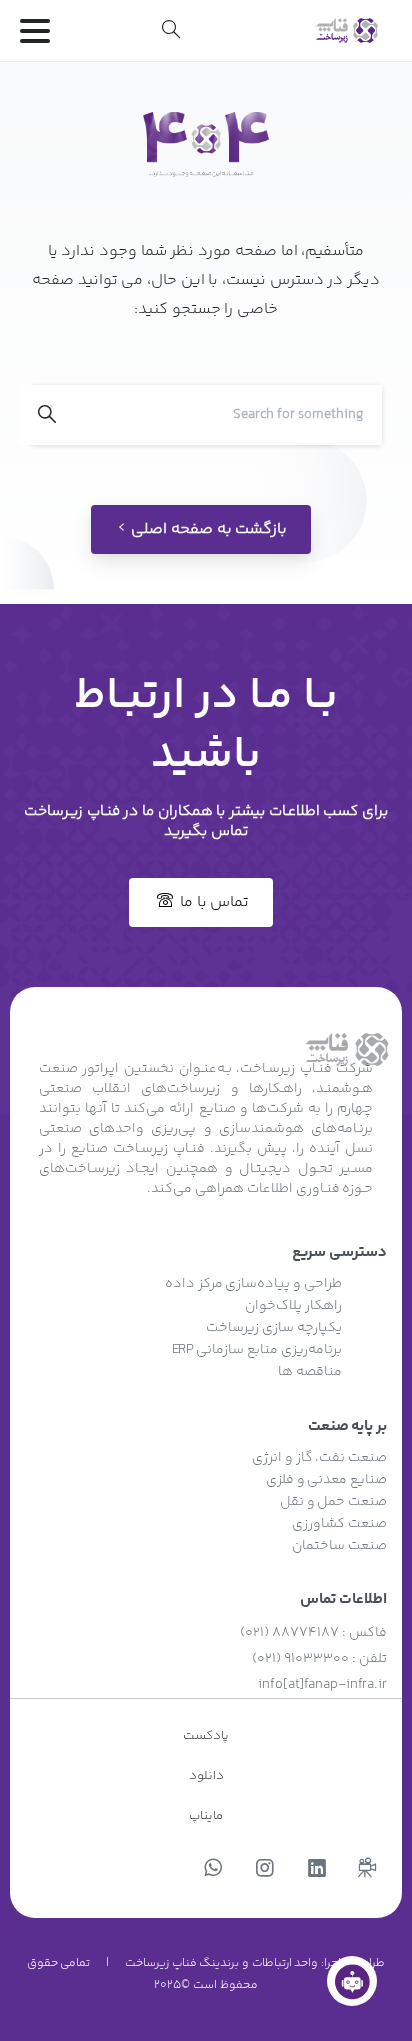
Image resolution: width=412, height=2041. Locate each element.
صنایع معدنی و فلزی (326, 1480)
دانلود (206, 1776)
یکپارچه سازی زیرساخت (273, 1328)
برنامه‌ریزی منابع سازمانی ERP (257, 1350)
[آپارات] (367, 1869)
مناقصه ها (310, 1372)
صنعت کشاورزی (339, 1524)
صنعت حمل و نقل (333, 1502)
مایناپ (206, 1816)
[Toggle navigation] (35, 31)
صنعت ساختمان (339, 1546)
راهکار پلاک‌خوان (293, 1306)
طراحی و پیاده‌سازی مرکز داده (253, 1284)
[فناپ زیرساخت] (352, 1981)
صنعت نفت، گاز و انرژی (319, 1458)
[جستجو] (171, 30)
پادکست (206, 1736)
